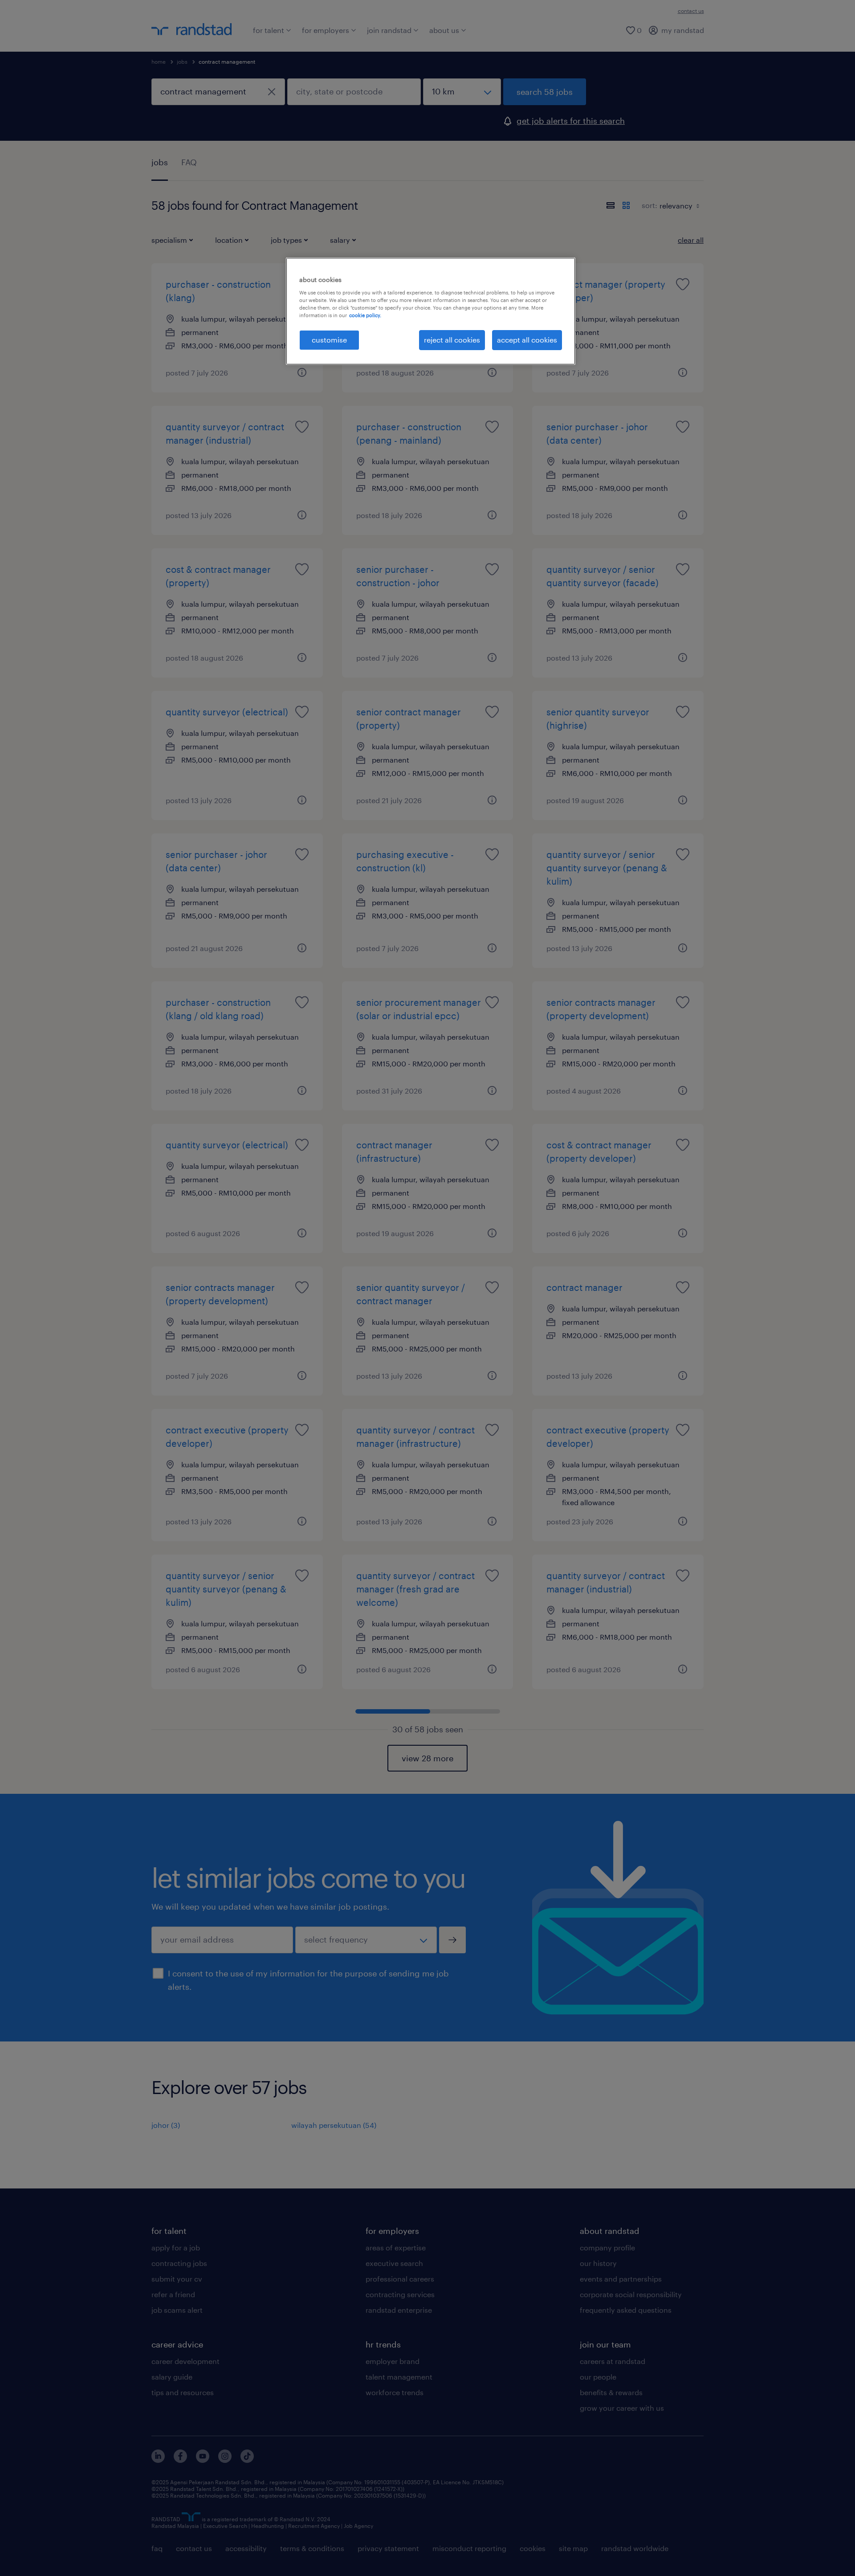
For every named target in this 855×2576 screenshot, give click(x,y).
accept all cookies (527, 340)
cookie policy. (365, 315)
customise (329, 340)
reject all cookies (452, 340)
